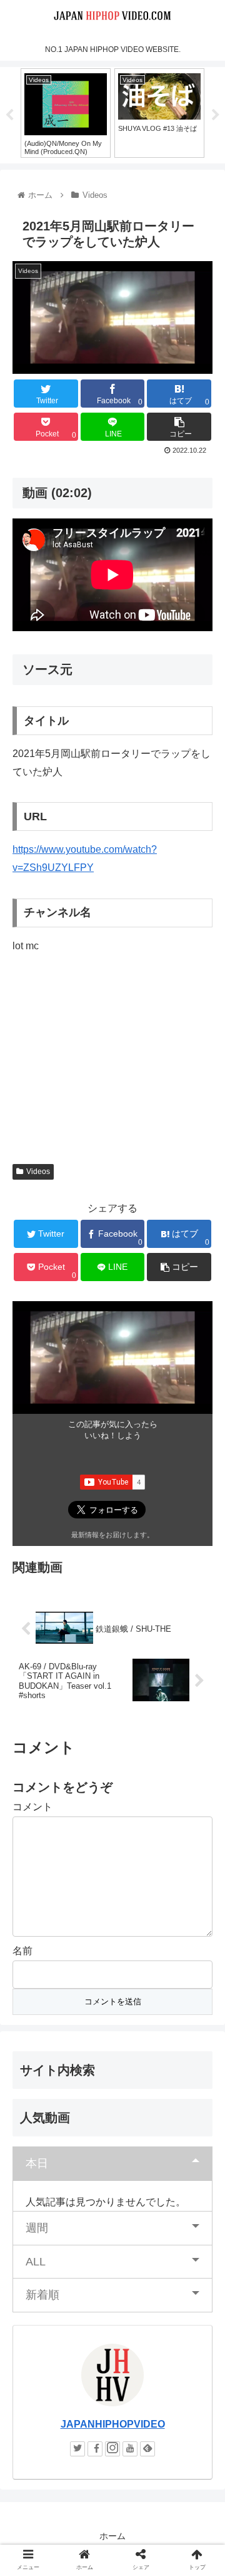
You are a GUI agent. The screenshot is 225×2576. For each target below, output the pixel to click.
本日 (37, 2163)
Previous (9, 115)
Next (216, 115)
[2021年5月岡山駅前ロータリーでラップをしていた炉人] (138, 2226)
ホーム (112, 2536)
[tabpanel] (102, 113)
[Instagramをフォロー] (112, 2449)
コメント (32, 1807)
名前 (22, 1951)
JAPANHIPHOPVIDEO (113, 2424)
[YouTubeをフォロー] (130, 2449)
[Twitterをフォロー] (77, 2449)
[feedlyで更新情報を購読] (147, 2449)
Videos (38, 1172)
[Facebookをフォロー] (95, 2449)
